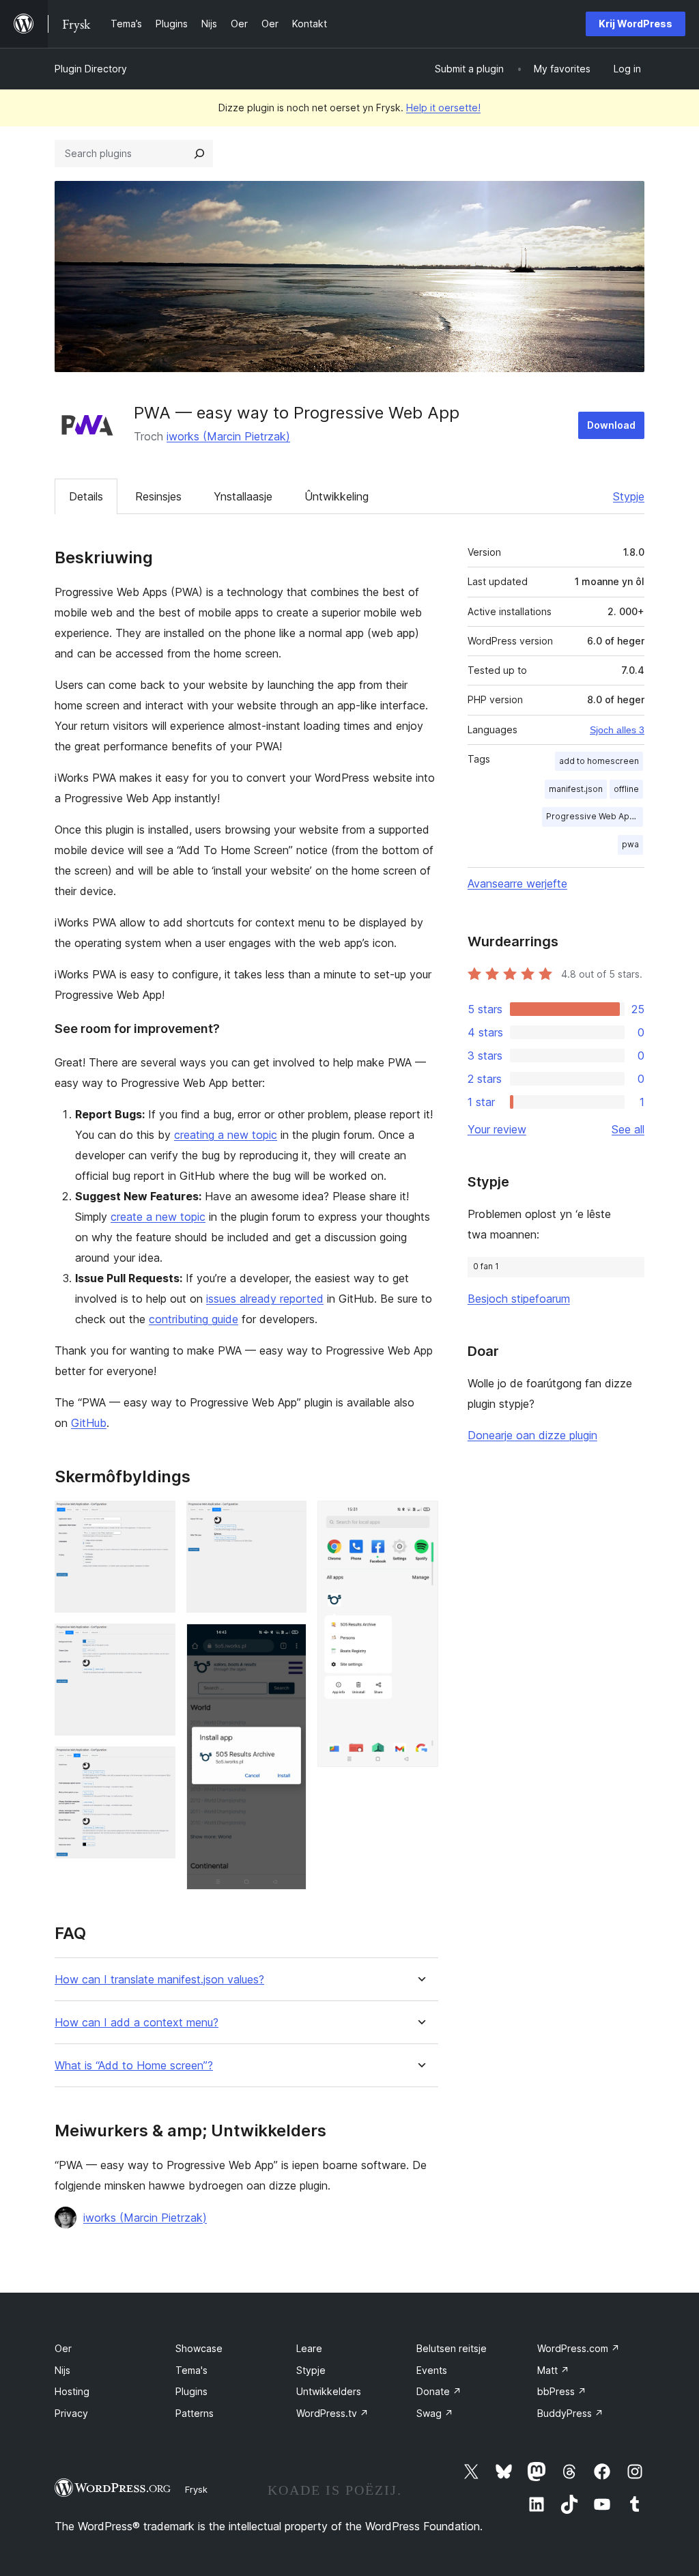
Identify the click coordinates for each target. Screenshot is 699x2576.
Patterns (195, 2413)
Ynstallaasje (243, 496)
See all (628, 1129)
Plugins (191, 2391)
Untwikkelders (329, 2391)
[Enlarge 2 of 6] (157, 1642)
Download (611, 425)
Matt (553, 2370)
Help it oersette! (443, 108)
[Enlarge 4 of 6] (288, 1519)
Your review (497, 1129)
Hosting (72, 2391)
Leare (309, 2348)
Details (86, 496)
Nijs (62, 2370)
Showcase (199, 2348)
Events (432, 2370)
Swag (435, 2413)
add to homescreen (599, 761)
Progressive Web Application (595, 816)
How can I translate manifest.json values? (159, 1980)
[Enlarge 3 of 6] (157, 1765)
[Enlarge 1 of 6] (157, 1519)
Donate (439, 2391)
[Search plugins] (199, 154)
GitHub (89, 1423)
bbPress (562, 2391)
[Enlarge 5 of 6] (288, 1642)
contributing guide (194, 1319)
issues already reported (265, 1299)
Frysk (196, 2489)
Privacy (71, 2413)
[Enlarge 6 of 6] (420, 1519)
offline (626, 789)
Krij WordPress (636, 24)
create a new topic (158, 1217)
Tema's (191, 2370)
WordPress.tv (332, 2413)
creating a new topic (226, 1135)
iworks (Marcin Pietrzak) (228, 436)
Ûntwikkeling (337, 496)
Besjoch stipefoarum (519, 1299)
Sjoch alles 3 (617, 730)
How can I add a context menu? (137, 2023)
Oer (63, 2348)
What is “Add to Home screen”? (134, 2066)
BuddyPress (570, 2413)
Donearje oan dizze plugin (532, 1435)
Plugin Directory (91, 69)
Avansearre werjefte (517, 883)
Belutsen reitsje (452, 2348)
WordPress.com (579, 2348)
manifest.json (576, 789)
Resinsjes (158, 496)
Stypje (629, 496)
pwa (630, 844)
